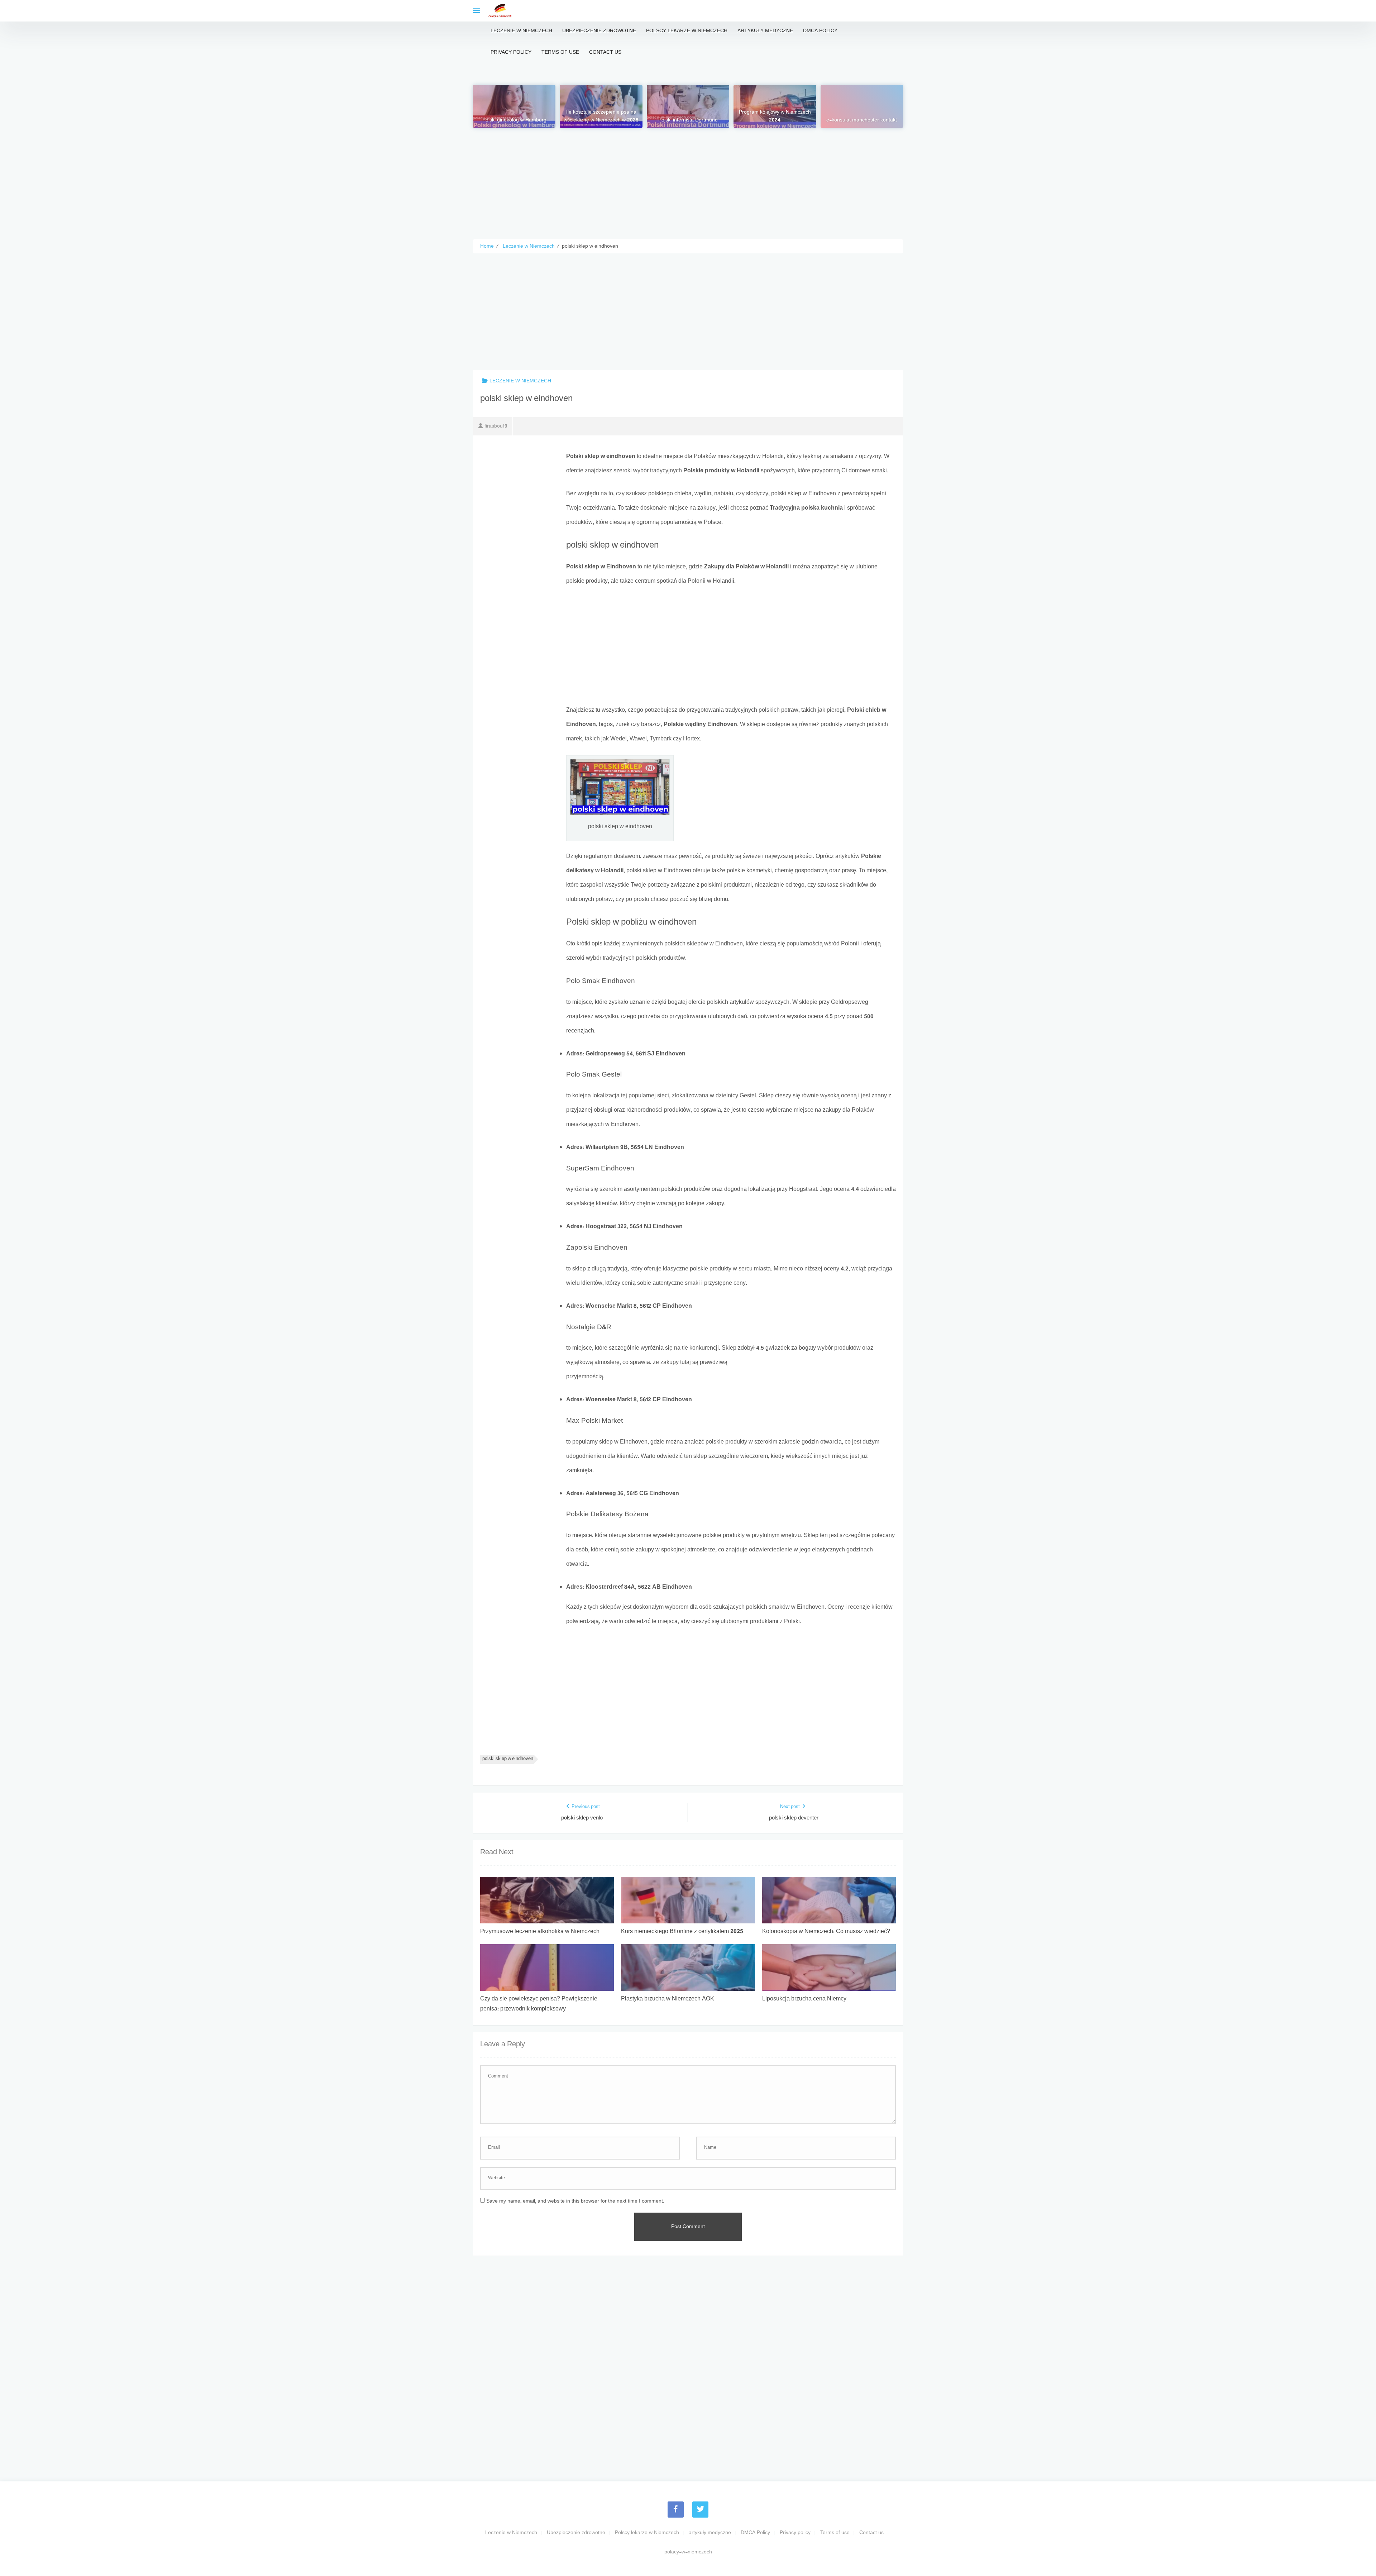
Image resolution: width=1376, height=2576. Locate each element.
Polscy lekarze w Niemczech (687, 31)
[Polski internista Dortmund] (688, 106)
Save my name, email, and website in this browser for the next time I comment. (575, 2201)
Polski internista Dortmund (688, 120)
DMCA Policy (820, 31)
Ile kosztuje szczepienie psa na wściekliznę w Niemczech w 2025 (601, 116)
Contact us (605, 53)
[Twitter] (700, 2510)
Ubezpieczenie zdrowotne (599, 31)
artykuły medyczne (765, 31)
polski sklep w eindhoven (508, 1759)
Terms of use (560, 53)
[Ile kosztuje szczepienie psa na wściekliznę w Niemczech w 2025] (601, 106)
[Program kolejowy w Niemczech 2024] (775, 106)
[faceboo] (676, 2510)
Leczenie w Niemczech (521, 31)
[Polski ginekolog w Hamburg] (514, 106)
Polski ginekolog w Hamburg (514, 120)
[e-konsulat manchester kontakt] (862, 106)
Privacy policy (511, 53)
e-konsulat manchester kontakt (862, 120)
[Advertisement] (688, 178)
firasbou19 (496, 426)
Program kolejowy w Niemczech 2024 (775, 116)
